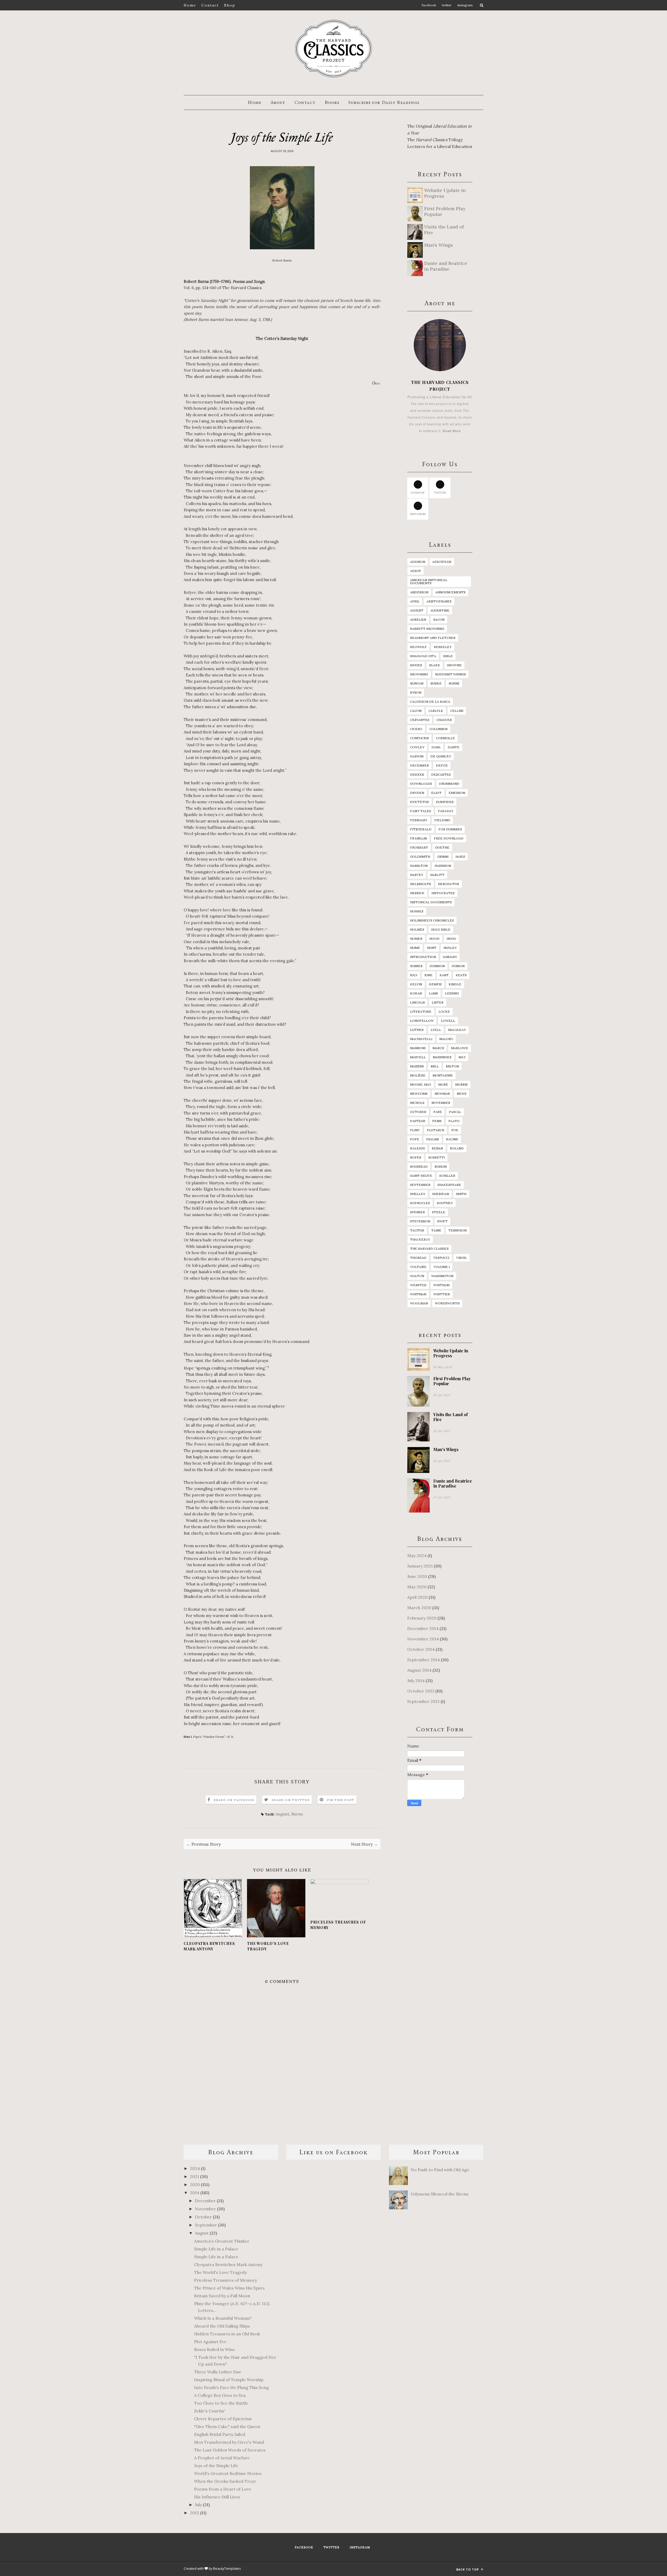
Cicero (416, 729)
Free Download (449, 838)
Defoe (442, 765)
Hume (415, 948)
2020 (195, 2185)
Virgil (462, 1258)
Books (332, 102)
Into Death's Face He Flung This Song (231, 2387)
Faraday (446, 811)
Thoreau (418, 1258)
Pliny (415, 1130)
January (450, 957)
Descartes (441, 774)
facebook (418, 493)
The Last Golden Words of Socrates (230, 2450)
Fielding (442, 820)
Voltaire (418, 1267)
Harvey (417, 875)
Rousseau (419, 1166)
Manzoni (418, 1048)
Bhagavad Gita (423, 656)
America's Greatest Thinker (222, 2241)
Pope (415, 1139)
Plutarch (436, 1130)
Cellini (457, 711)
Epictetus (419, 802)
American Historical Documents (429, 581)
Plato (454, 1121)
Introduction (423, 957)
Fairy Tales (421, 811)
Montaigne (443, 1075)
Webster (418, 1285)
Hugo (451, 939)
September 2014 (424, 1660)
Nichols (417, 1103)
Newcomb (419, 1094)
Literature (421, 1012)
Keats (461, 975)
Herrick (417, 893)
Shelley (418, 1194)
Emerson (457, 793)
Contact (210, 5)
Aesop (416, 571)
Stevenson (420, 1221)
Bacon (439, 620)
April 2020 (417, 1597)
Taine (436, 1230)
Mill (435, 1066)
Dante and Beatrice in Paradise (453, 1483)
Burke (436, 683)
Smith (461, 1194)
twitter (440, 493)
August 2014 (419, 1670)
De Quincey (441, 756)
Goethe (442, 847)
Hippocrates (443, 893)
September (420, 1185)
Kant (444, 975)
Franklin (418, 838)
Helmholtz (421, 884)
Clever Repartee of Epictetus (223, 2419)
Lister (438, 1002)
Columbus (439, 729)
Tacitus (417, 1230)
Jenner (416, 966)
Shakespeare (449, 1185)
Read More (452, 431)
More (443, 1084)
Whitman (418, 1294)
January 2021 (420, 1566)
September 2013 (423, 1701)
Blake (435, 665)
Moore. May (421, 1084)
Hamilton (419, 866)
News (462, 1094)
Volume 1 (442, 1267)
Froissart (419, 847)
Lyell (436, 1030)
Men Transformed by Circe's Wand (229, 2442)
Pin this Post (341, 1800)
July (414, 975)
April (415, 601)
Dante (453, 747)
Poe (455, 1130)
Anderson (419, 592)
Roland (457, 1148)
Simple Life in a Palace (216, 2249)
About (278, 102)
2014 (195, 2193)
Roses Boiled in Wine (215, 2349)
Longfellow (422, 1021)
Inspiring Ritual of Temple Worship (229, 2380)
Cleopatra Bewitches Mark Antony (209, 1946)
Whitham (441, 1285)
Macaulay (457, 1030)
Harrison (443, 866)
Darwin (417, 756)
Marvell (418, 1057)
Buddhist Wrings (450, 674)
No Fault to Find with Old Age (440, 2170)
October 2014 (421, 1649)
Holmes (417, 929)
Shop (230, 5)
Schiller (447, 1176)
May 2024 (417, 1555)
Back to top (468, 2569)
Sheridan (441, 1194)
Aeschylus (442, 562)
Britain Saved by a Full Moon (222, 2296)
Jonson (458, 966)
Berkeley (443, 647)
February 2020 (422, 1618)
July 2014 (416, 1681)
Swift (442, 1221)
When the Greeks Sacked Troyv (225, 2481)
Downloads (421, 784)
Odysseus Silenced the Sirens (440, 2194)
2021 (195, 2176)
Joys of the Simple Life (216, 2466)
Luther (417, 1030)
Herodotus (449, 884)
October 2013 (421, 1691)
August (282, 1814)
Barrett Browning (427, 629)
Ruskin (441, 1166)
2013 (195, 2513)
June (428, 975)
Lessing (452, 993)
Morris (461, 1084)
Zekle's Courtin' (210, 2411)
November (441, 1103)
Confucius (419, 738)
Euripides (445, 802)
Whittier (442, 1294)
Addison (418, 562)
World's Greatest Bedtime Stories (228, 2473)
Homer (416, 939)
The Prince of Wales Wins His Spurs (229, 2288)
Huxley (450, 948)
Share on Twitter (291, 1800)
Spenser (418, 1212)
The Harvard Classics (429, 1249)
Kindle (455, 984)
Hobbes (417, 911)
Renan (437, 1148)
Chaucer (444, 720)
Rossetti (437, 1157)
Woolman (419, 1303)
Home (190, 5)
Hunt (432, 948)
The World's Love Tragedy (268, 1946)
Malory (446, 1039)
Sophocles (420, 1203)
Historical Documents (431, 902)
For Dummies (450, 829)
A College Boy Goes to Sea (220, 2395)
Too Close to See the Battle (221, 2403)
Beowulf (418, 647)
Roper (416, 1157)
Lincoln (417, 1002)
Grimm (443, 857)
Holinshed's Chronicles (432, 920)
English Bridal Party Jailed (220, 2434)
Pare (438, 1112)
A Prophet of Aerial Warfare (222, 2458)
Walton (417, 1276)
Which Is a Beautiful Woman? (223, 2318)
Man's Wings (446, 1449)
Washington (442, 1276)
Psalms (433, 1139)
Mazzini (417, 1066)
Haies (460, 857)
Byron (416, 692)
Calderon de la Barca (430, 702)
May (462, 1057)
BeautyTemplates (227, 2568)
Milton (452, 1066)
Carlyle (436, 711)
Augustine (440, 610)
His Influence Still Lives (217, 2497)
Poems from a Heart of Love (223, 2489)
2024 (195, 2168)
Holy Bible (441, 929)
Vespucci (441, 1258)
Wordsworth (447, 1303)
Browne (454, 665)
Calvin (416, 711)
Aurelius (418, 620)
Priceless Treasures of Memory (338, 1925)
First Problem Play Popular (452, 1381)
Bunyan (417, 683)
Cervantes (420, 720)
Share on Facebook (234, 1800)
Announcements (450, 592)
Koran (416, 993)
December (419, 765)
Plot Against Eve (210, 2342)
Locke (444, 1012)
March (438, 1048)
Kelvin (416, 984)
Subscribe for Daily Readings (384, 102)
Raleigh (417, 1148)
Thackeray (420, 1239)
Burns (297, 1814)
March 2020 (419, 1608)
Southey (445, 1203)
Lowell (448, 1021)
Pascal (455, 1112)
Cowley (417, 747)
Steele (439, 1212)
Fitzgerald (421, 829)
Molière (418, 1075)
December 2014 (423, 1628)
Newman (442, 1094)
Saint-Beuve (421, 1176)
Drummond (449, 784)
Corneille (445, 738)
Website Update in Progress (451, 1353)
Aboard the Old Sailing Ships (222, 2326)
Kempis (435, 984)
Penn (437, 1121)
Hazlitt (437, 875)
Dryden (417, 793)
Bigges (416, 665)
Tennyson (458, 1230)
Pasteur (418, 1121)
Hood (434, 939)
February (419, 820)
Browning (419, 674)
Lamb (433, 993)
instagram (418, 514)
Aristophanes (439, 601)
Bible (448, 656)
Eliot (436, 793)
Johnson (437, 966)
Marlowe (460, 1048)
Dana (436, 747)
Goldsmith (420, 857)
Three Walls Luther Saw (218, 2372)
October (418, 1112)
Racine (452, 1139)
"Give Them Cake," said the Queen (227, 2426)
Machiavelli (421, 1039)
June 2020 (417, 1576)
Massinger (442, 1057)
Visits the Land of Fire (450, 1417)
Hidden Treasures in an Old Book (227, 2334)
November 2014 (423, 1639)
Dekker (417, 774)
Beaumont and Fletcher (433, 638)
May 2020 (417, 1587)
